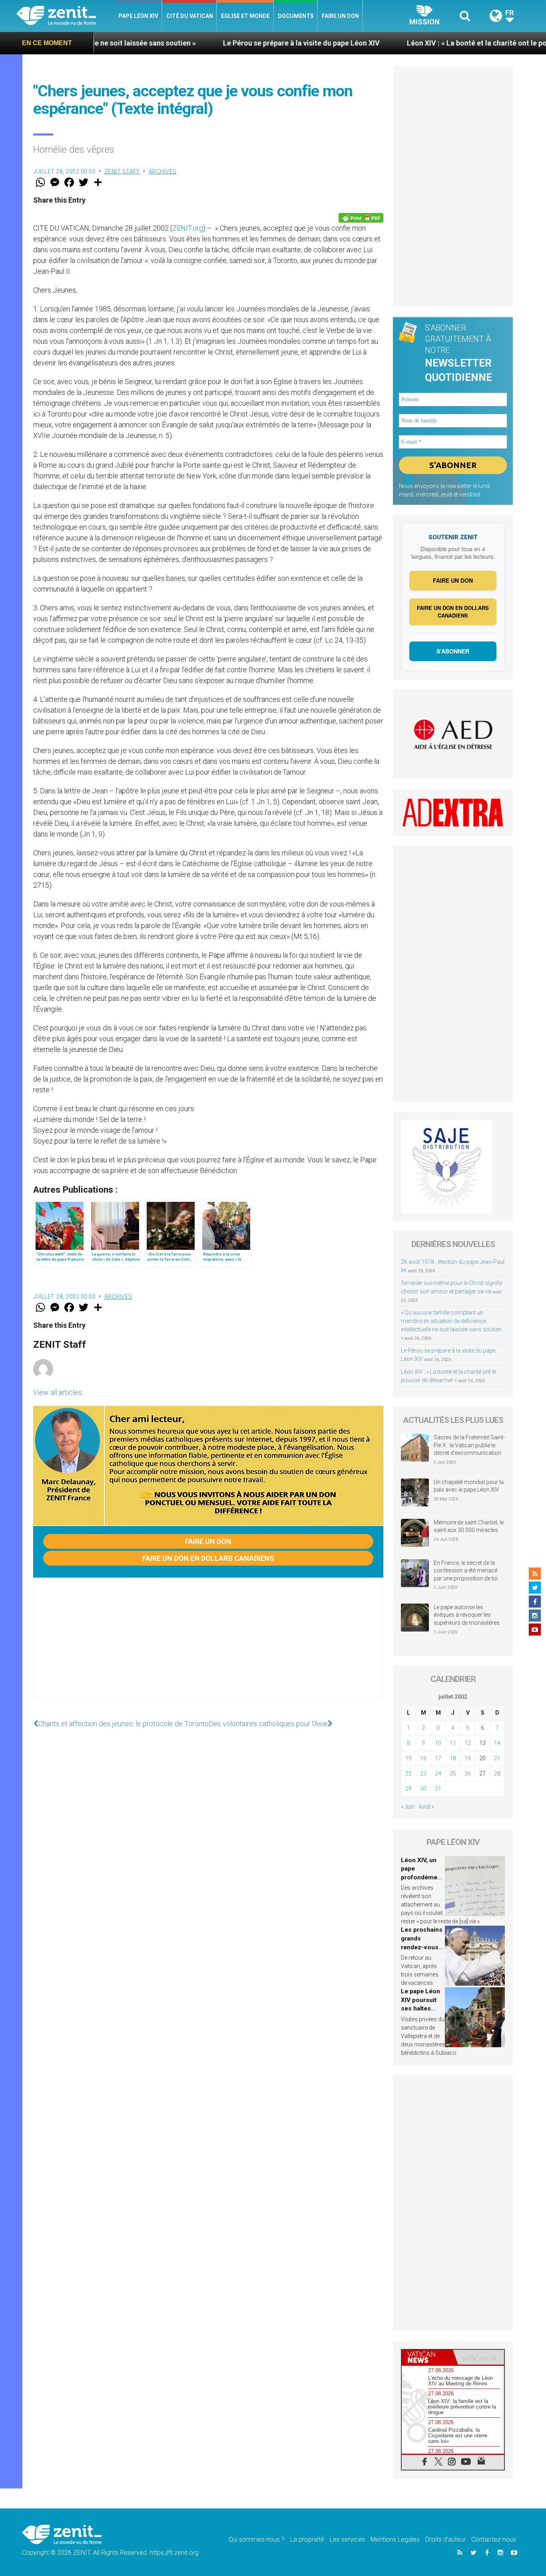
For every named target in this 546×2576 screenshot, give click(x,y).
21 (497, 1758)
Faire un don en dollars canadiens (208, 1558)
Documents (296, 16)
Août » (426, 1807)
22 (409, 1773)
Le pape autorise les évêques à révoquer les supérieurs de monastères (467, 1615)
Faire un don (340, 16)
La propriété (307, 2539)
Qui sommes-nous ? (257, 2539)
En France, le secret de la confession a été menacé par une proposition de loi (466, 1571)
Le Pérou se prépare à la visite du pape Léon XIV (219, 43)
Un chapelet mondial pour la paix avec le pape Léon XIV (469, 1486)
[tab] (427, 2357)
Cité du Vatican (190, 16)
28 (497, 1773)
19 (468, 1758)
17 (438, 1758)
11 (453, 1743)
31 (438, 1789)
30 (423, 1789)
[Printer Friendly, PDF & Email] (361, 218)
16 (423, 1758)
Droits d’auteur (445, 2539)
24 (438, 1773)
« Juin (408, 1807)
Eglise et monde (245, 16)
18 (453, 1758)
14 (497, 1743)
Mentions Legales (395, 2539)
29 (409, 1789)
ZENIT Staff (122, 171)
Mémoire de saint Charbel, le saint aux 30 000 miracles (469, 1526)
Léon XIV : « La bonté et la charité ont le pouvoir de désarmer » (427, 43)
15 (409, 1758)
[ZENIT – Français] (65, 16)
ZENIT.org (188, 228)
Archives (163, 171)
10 (438, 1743)
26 (468, 1773)
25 (453, 1773)
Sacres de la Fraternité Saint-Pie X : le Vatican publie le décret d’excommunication (469, 1445)
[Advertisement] (208, 1646)
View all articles (58, 1392)
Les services (347, 2539)
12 (468, 1743)
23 (423, 1773)
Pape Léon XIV (138, 16)
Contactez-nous (494, 2539)
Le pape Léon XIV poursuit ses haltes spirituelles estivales (420, 2008)
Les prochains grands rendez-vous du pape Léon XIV (422, 1947)
